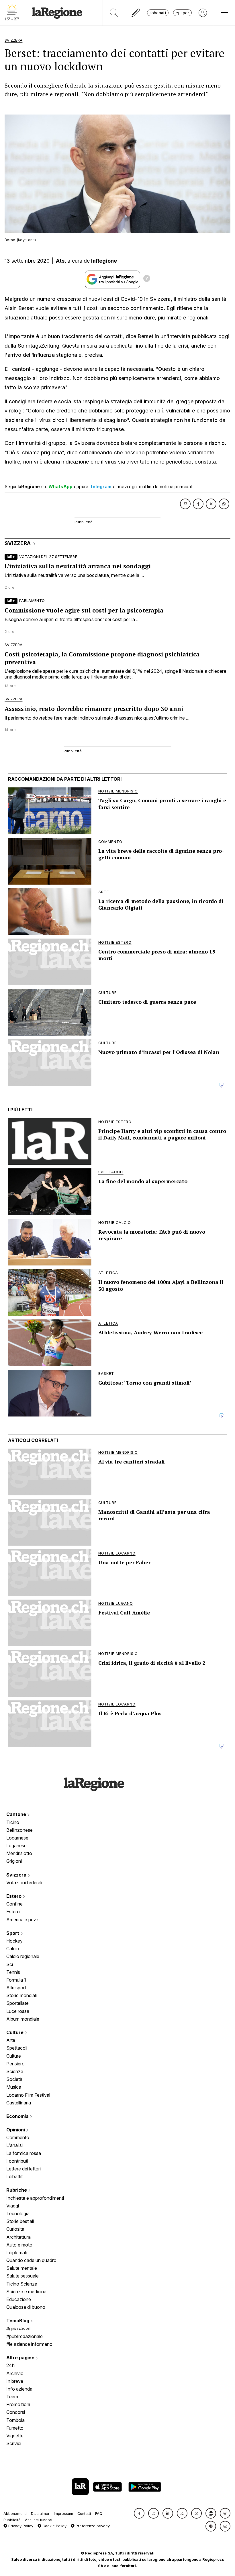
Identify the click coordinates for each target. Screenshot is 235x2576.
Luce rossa (18, 2011)
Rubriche (17, 2190)
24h (10, 2365)
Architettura (18, 2237)
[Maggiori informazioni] (147, 279)
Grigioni (14, 1861)
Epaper (182, 13)
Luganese (16, 1846)
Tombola (15, 2420)
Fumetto (15, 2428)
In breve (15, 2381)
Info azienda (19, 2389)
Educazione (19, 2299)
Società (14, 2079)
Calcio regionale (23, 1956)
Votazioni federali (24, 1883)
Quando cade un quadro (31, 2260)
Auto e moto (19, 2245)
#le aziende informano (29, 2344)
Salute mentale (22, 2268)
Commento (18, 2137)
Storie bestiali (20, 2221)
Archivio (15, 2373)
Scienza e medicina (26, 2292)
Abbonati (158, 13)
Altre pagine (21, 2358)
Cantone (17, 1814)
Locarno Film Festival (28, 2095)
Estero (14, 1896)
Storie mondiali (21, 1995)
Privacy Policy (20, 2526)
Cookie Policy (54, 2526)
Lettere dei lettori (23, 2169)
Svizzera (17, 1875)
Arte (11, 2040)
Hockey (14, 1941)
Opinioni (16, 2130)
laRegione (104, 261)
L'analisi (14, 2145)
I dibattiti (15, 2176)
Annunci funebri (39, 2520)
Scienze (15, 2071)
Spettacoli (17, 2048)
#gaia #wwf (19, 2329)
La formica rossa (24, 2153)
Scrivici (14, 2443)
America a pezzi (23, 1920)
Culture (15, 2032)
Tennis (13, 1972)
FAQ (99, 2514)
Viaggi (13, 2206)
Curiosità (15, 2229)
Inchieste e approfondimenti (35, 2198)
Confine (14, 1904)
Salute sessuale (22, 2276)
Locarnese (17, 1838)
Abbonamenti (15, 2514)
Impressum (63, 2514)
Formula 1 (16, 1980)
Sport (13, 1933)
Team (12, 2397)
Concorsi (16, 2412)
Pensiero (15, 2064)
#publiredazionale (25, 2336)
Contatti (84, 2514)
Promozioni (18, 2404)
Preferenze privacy (92, 2526)
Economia (18, 2116)
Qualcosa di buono (26, 2307)
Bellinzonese (19, 1830)
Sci (10, 1964)
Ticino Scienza (22, 2284)
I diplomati (17, 2253)
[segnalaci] (136, 13)
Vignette (15, 2436)
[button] (139, 2513)
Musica (14, 2087)
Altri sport (16, 1988)
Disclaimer (40, 2514)
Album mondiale (23, 2019)
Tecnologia (18, 2213)
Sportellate (17, 2003)
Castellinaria (19, 2103)
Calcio (13, 1949)
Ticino (13, 1822)
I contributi (17, 2161)
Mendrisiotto (19, 1853)
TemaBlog (18, 2321)
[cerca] (114, 13)
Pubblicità (12, 2520)
